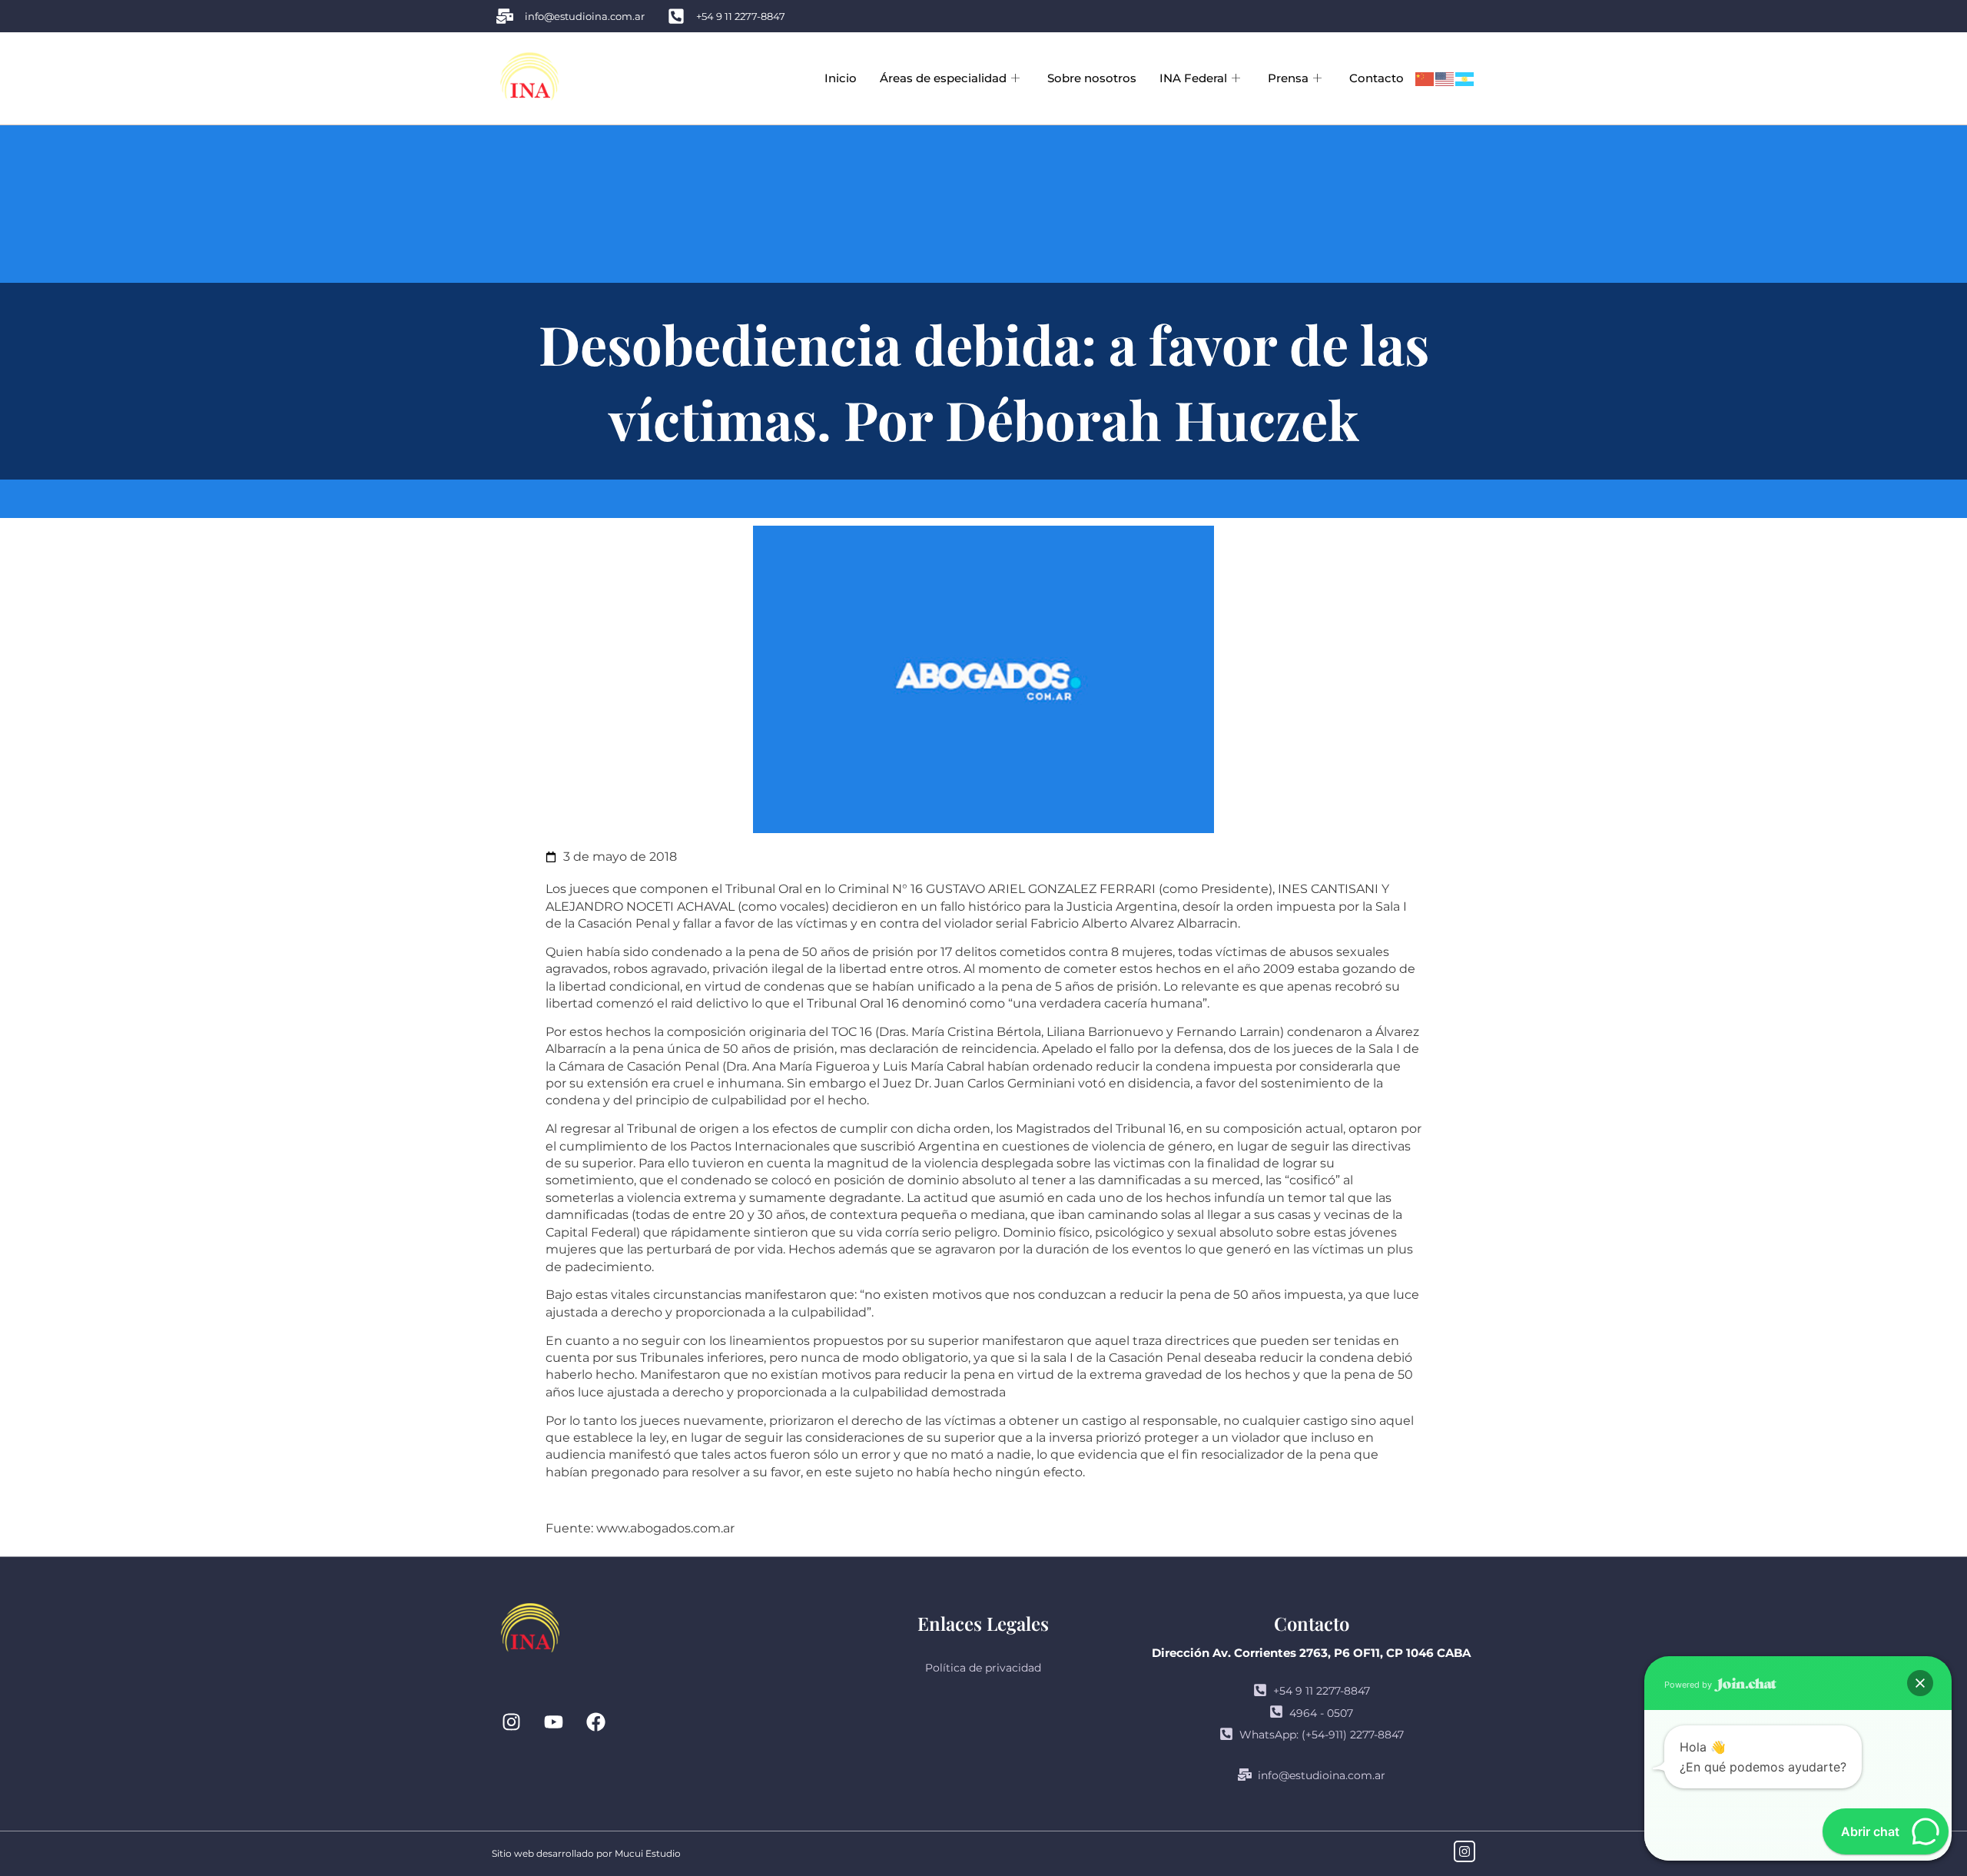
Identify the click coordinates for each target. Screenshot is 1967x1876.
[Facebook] (595, 1722)
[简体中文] (1425, 78)
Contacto (1377, 78)
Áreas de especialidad (943, 78)
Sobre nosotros (1092, 78)
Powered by (1689, 1685)
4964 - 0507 (1321, 1713)
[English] (1445, 78)
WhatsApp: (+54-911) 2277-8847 (1322, 1735)
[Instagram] (511, 1722)
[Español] (1465, 78)
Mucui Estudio (648, 1853)
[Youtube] (553, 1722)
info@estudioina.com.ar (1322, 1775)
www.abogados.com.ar (665, 1528)
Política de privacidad (983, 1668)
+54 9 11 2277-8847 (1322, 1691)
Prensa (1288, 78)
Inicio (841, 78)
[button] (1920, 1683)
